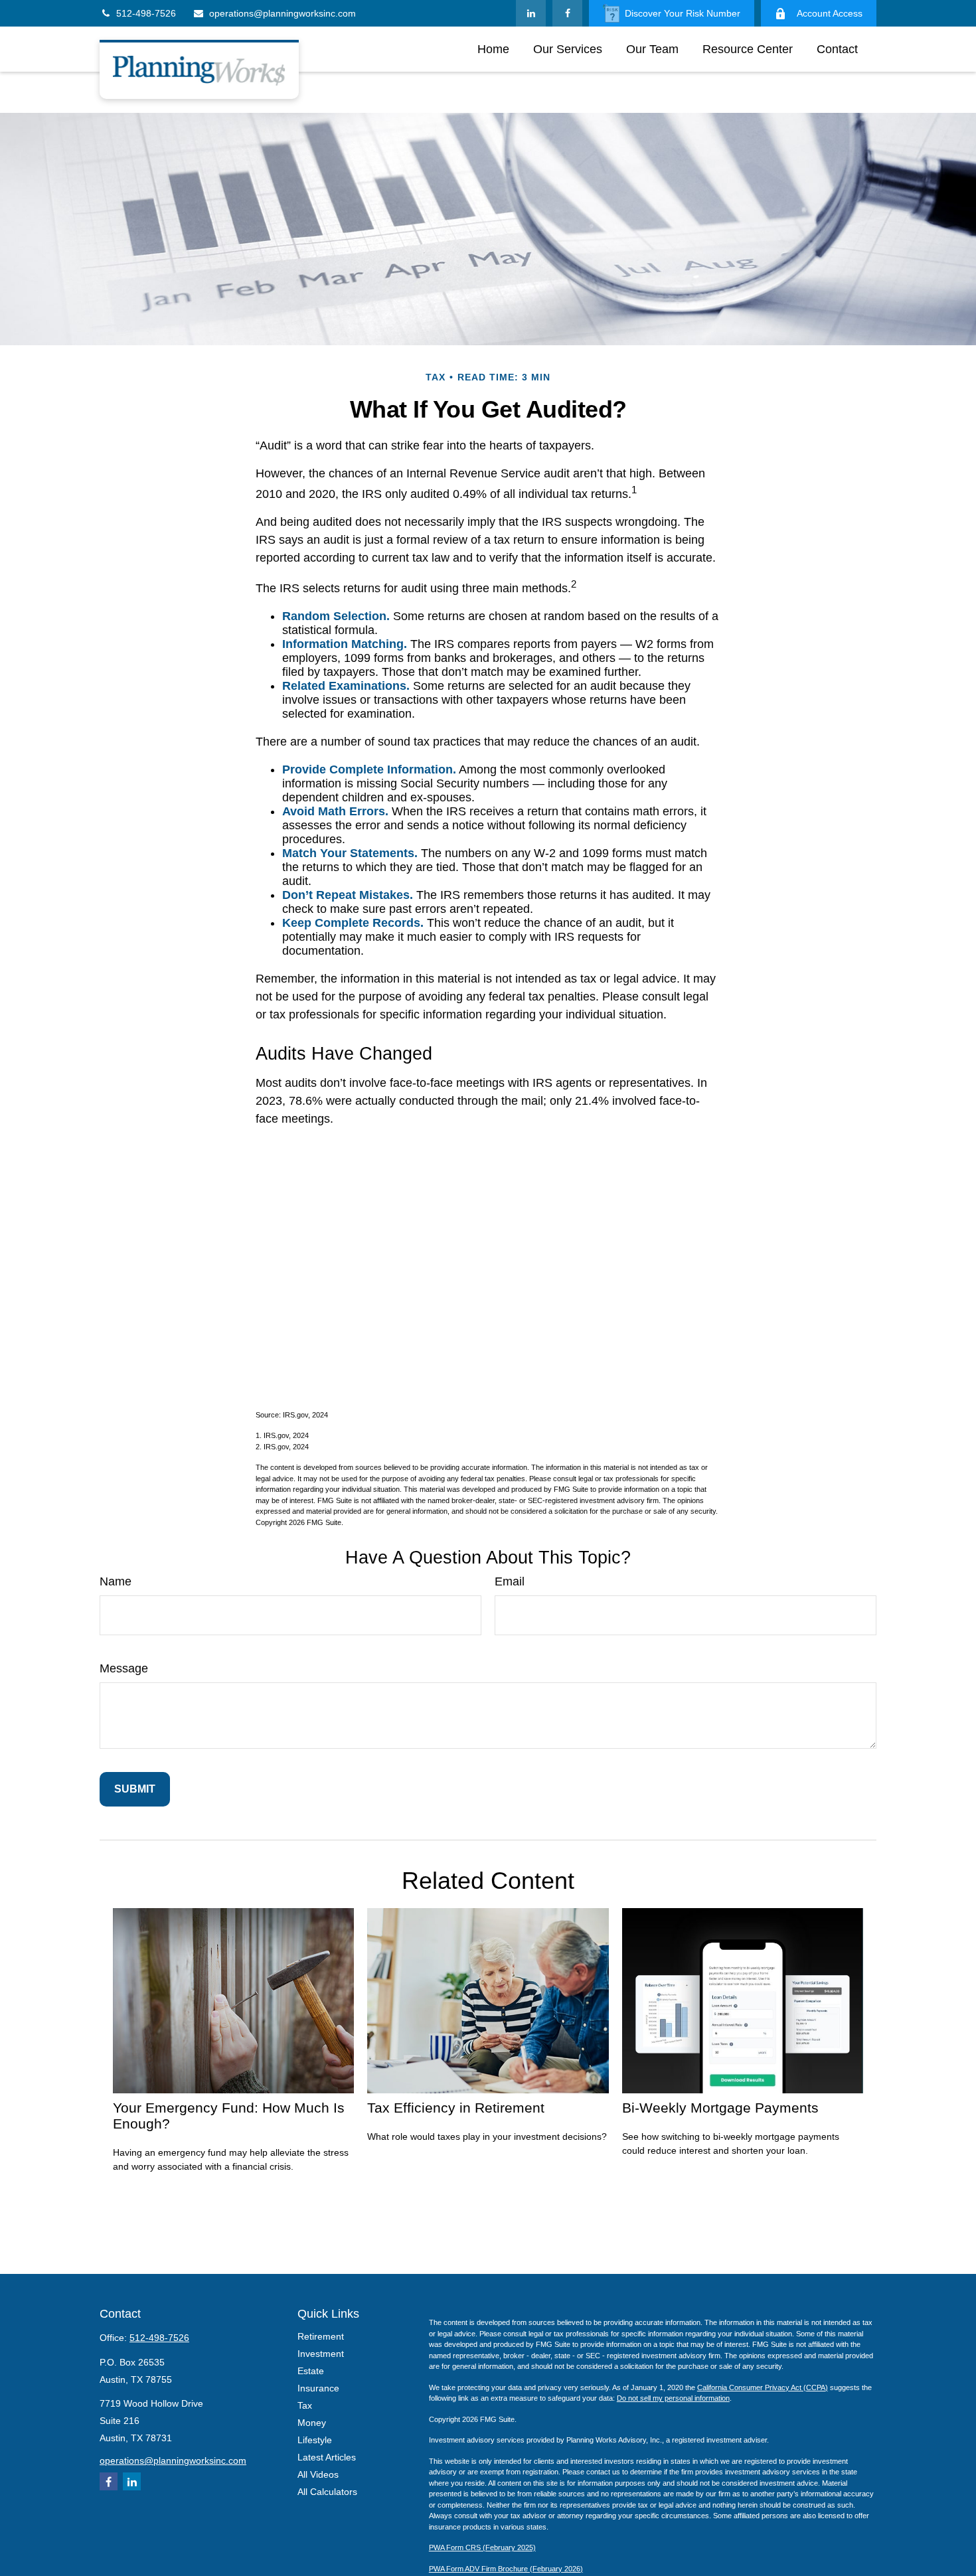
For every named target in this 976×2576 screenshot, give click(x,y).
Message (124, 1668)
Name (116, 1581)
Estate (311, 2371)
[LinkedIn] (531, 13)
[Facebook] (567, 13)
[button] (493, 49)
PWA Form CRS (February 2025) (482, 2547)
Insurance (318, 2388)
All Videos (318, 2474)
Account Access (830, 13)
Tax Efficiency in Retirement (456, 2108)
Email (510, 1581)
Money (312, 2423)
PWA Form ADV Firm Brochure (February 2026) (506, 2569)
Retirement (321, 2336)
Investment (321, 2354)
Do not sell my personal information (673, 2398)
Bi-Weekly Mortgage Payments (720, 2108)
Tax (305, 2405)
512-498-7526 (146, 13)
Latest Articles (327, 2457)
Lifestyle (315, 2440)
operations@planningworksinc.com (283, 13)
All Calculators (327, 2492)
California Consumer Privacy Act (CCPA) (763, 2387)
